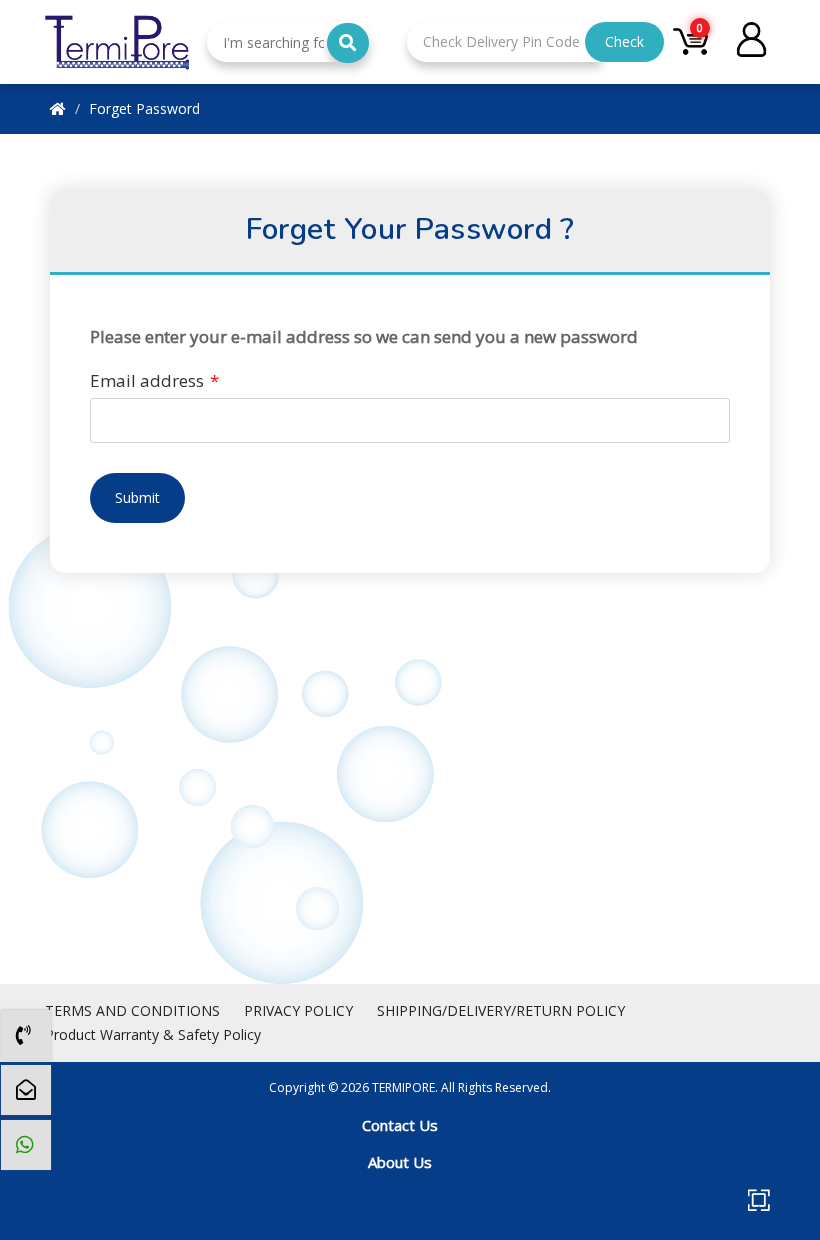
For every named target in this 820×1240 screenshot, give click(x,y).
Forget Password (144, 108)
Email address (154, 380)
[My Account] (751, 42)
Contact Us (400, 1125)
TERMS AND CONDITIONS (132, 1010)
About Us (400, 1162)
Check (624, 41)
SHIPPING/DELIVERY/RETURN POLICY (501, 1010)
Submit (137, 497)
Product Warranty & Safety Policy (153, 1034)
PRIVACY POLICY (298, 1010)
